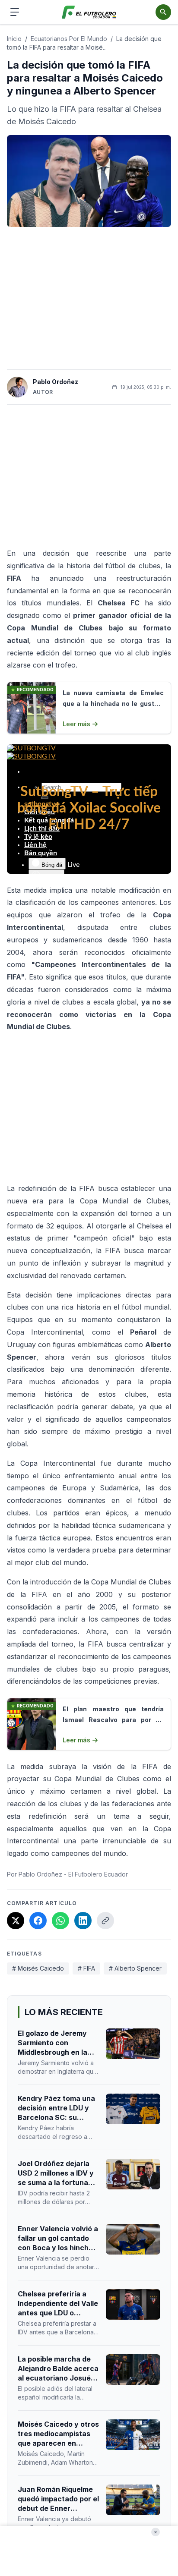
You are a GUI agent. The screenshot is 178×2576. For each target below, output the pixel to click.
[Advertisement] (89, 298)
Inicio (14, 39)
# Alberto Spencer (135, 1968)
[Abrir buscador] (163, 12)
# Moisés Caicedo (38, 1968)
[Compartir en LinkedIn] (83, 1921)
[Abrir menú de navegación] (15, 12)
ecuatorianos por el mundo (69, 39)
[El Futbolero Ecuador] (89, 12)
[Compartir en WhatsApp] (60, 1921)
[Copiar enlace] (105, 1921)
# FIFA (86, 1968)
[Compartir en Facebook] (38, 1921)
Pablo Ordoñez (56, 382)
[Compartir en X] (16, 1921)
